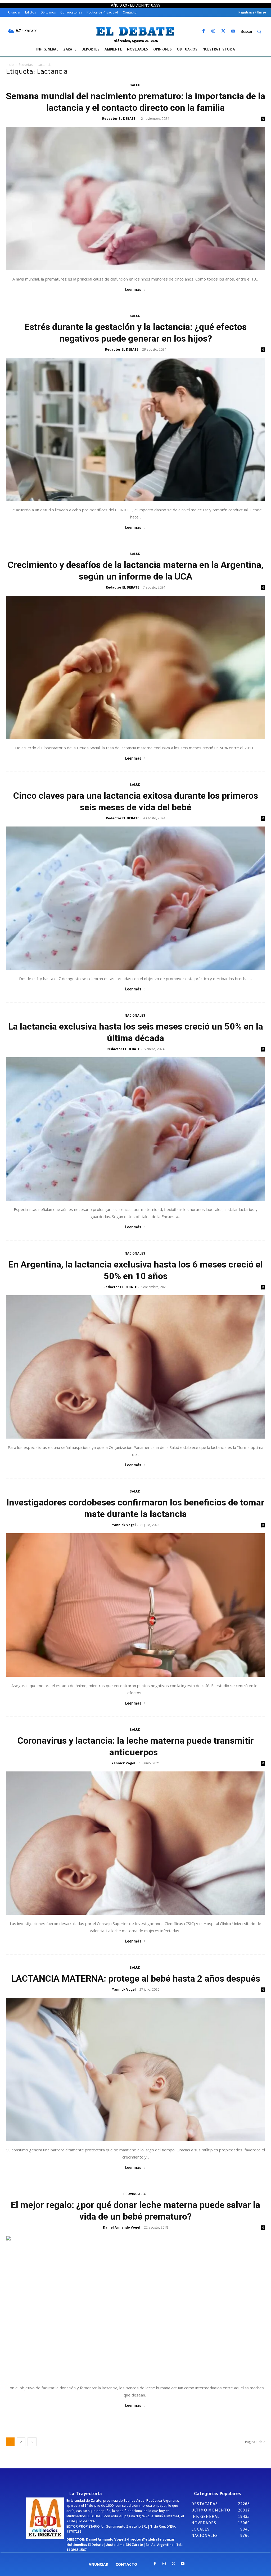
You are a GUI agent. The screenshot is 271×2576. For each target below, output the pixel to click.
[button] (253, 31)
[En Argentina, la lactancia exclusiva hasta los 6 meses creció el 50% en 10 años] (135, 1367)
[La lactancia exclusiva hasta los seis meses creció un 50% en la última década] (135, 1129)
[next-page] (32, 2442)
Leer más (133, 290)
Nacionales (135, 1016)
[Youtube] (233, 31)
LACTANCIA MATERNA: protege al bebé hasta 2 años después (136, 1978)
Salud (135, 85)
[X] (223, 31)
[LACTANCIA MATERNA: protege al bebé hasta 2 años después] (135, 2069)
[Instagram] (213, 31)
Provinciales (135, 2194)
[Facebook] (204, 31)
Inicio (10, 65)
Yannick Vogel (124, 1525)
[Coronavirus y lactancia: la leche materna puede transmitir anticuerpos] (135, 1843)
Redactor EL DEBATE (119, 119)
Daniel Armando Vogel (122, 2227)
